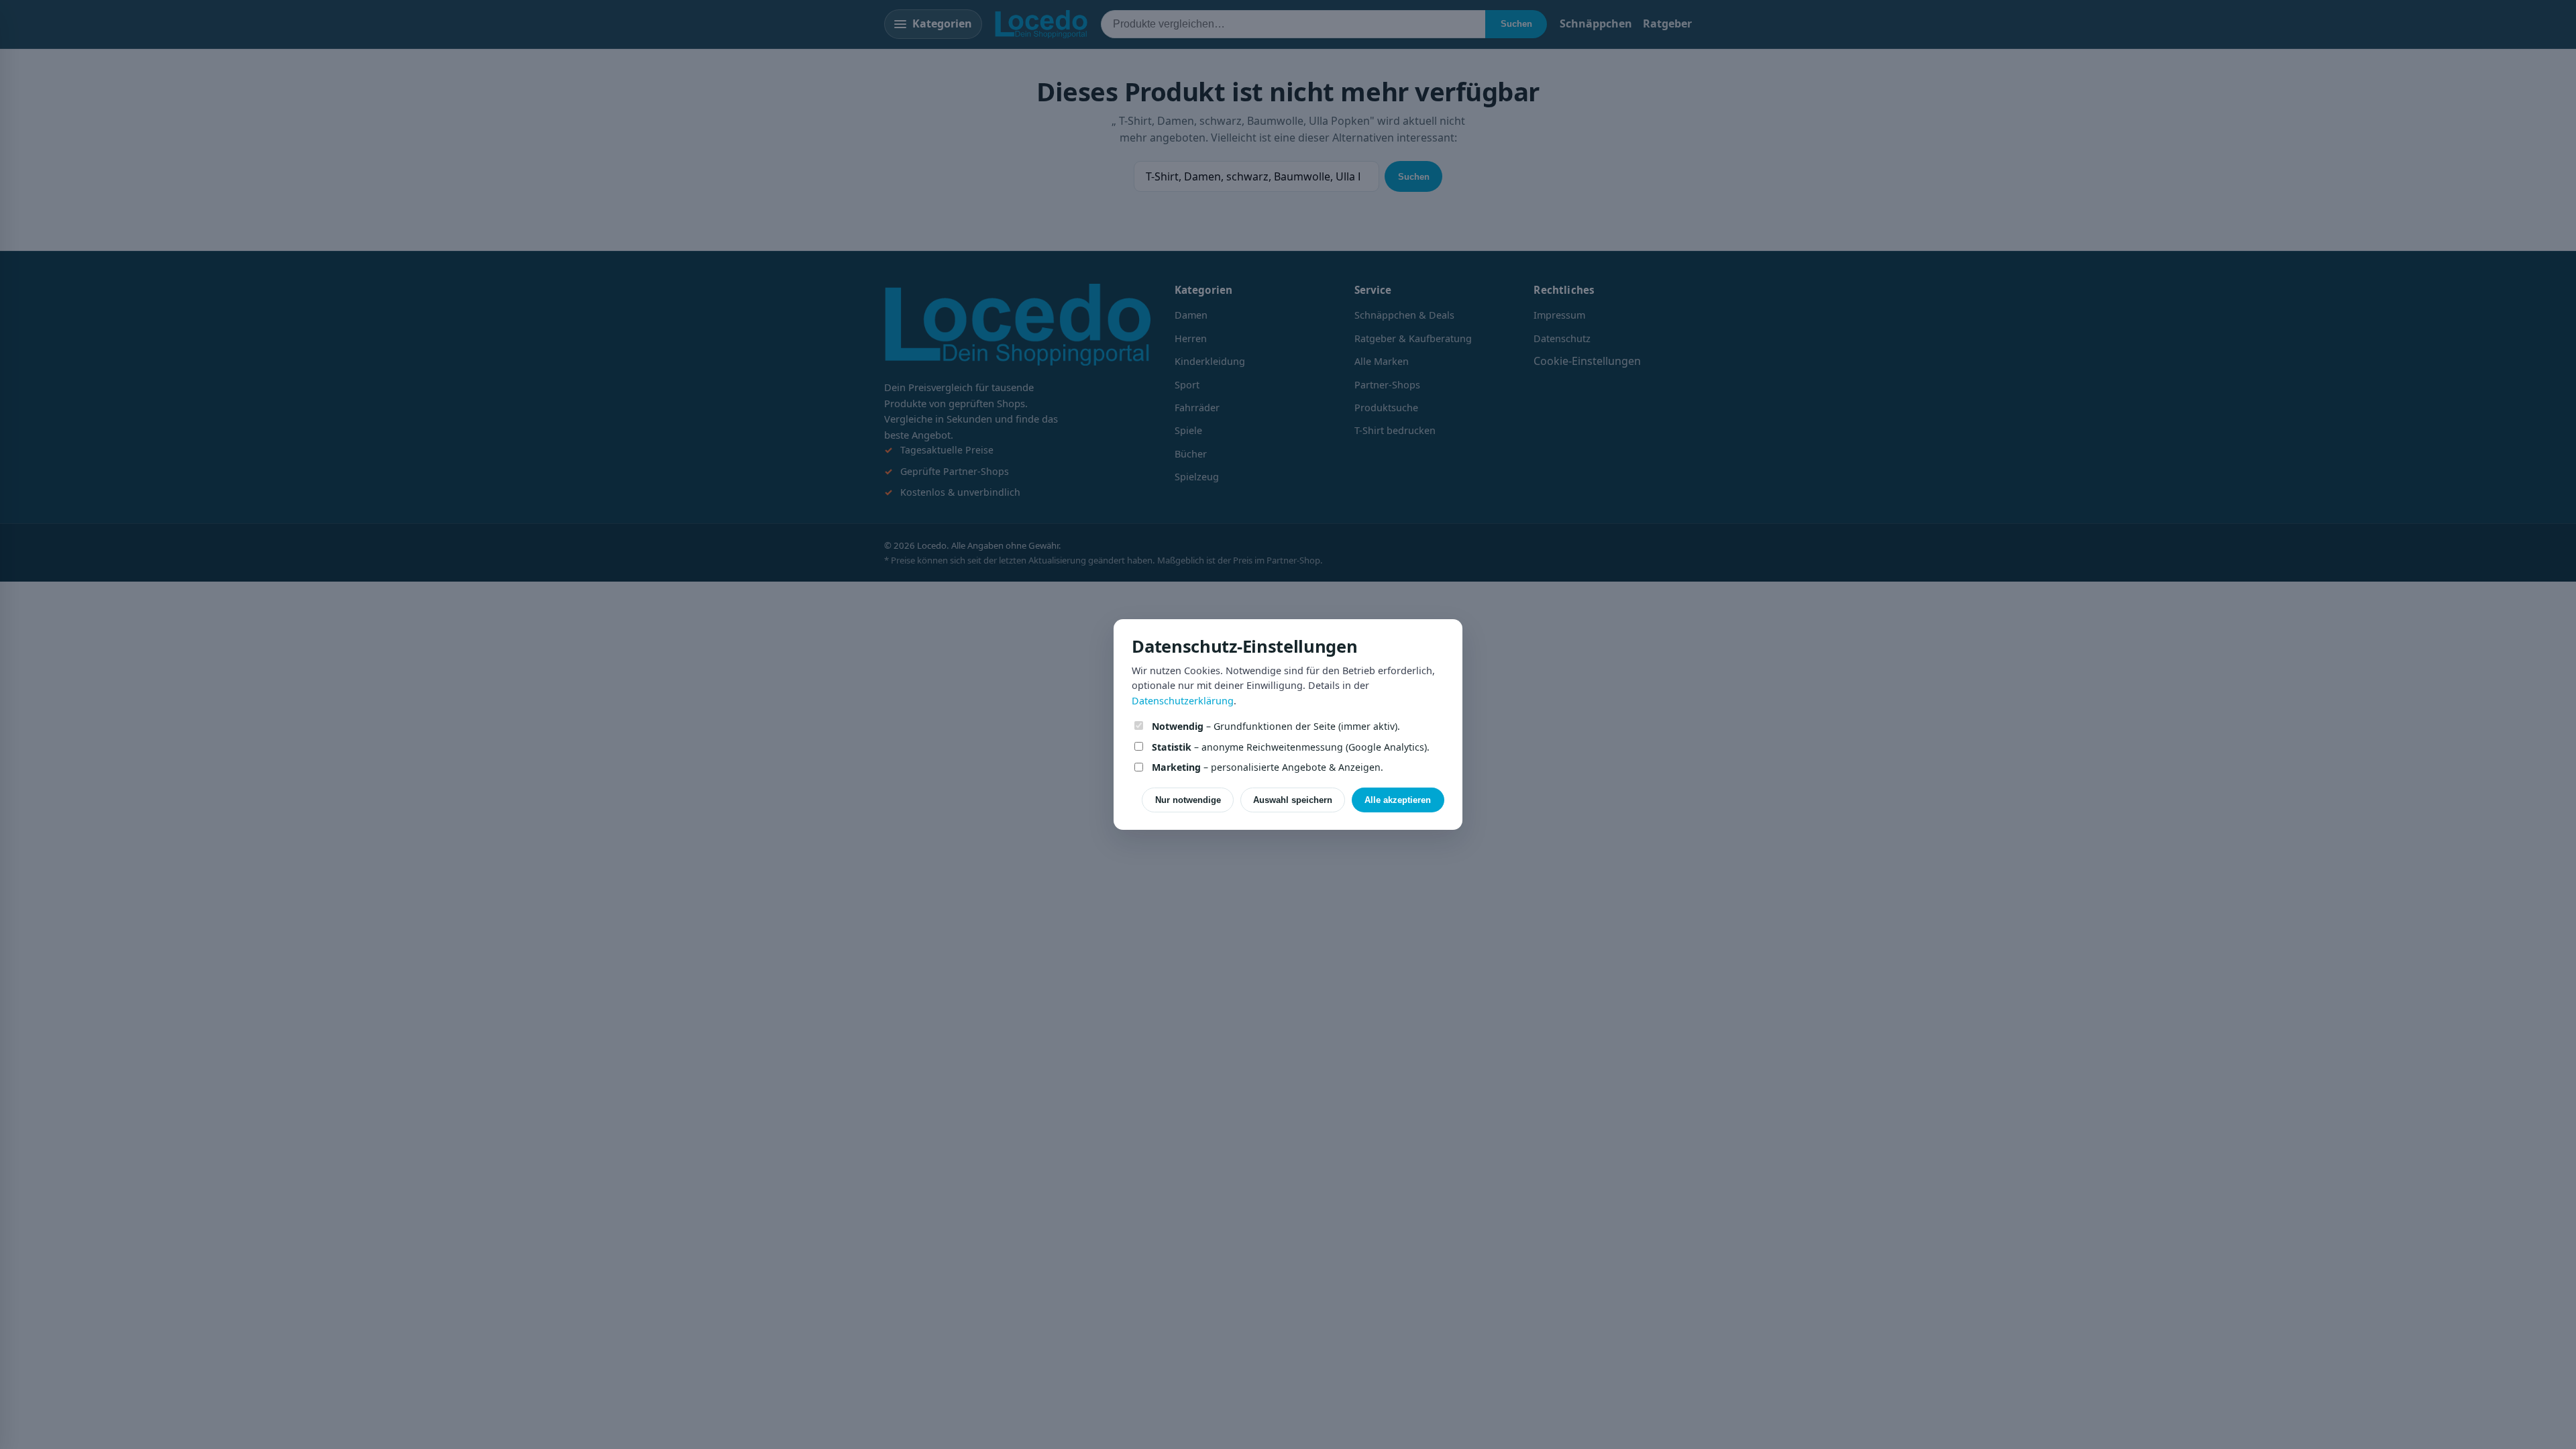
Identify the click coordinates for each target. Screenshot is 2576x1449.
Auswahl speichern (1293, 800)
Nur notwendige (1188, 800)
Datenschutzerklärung (1183, 701)
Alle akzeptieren (1398, 800)
